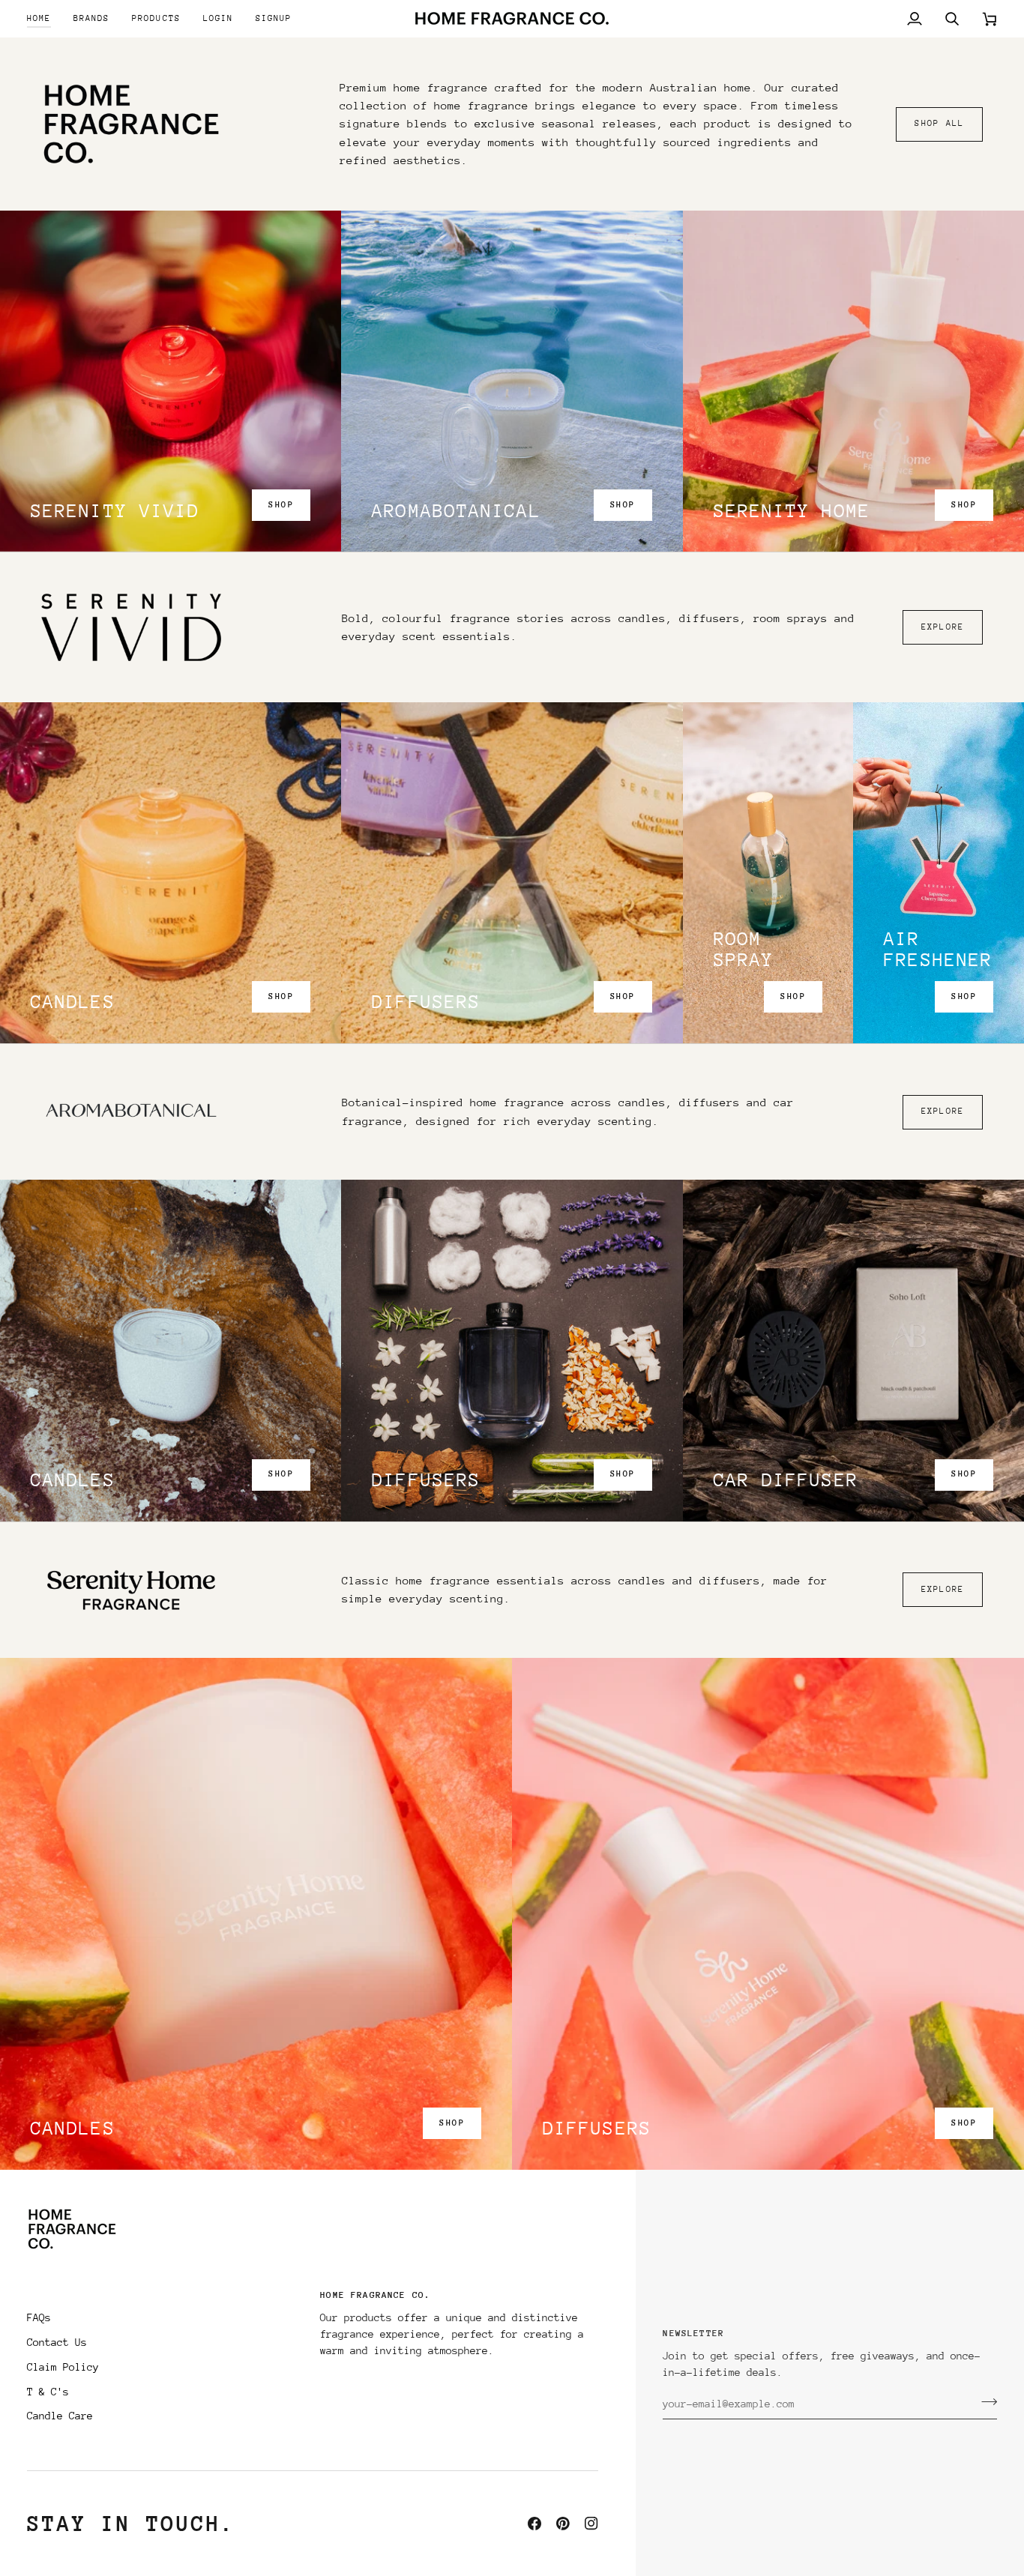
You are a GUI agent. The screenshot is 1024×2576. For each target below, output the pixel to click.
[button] (91, 18)
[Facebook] (534, 2524)
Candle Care (60, 2416)
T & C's (48, 2392)
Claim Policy (63, 2367)
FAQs (39, 2317)
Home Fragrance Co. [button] (375, 2295)
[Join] (985, 2402)
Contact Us (57, 2342)
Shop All (939, 123)
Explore (943, 627)
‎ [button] (166, 2299)
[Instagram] (591, 2524)
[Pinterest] (563, 2524)
